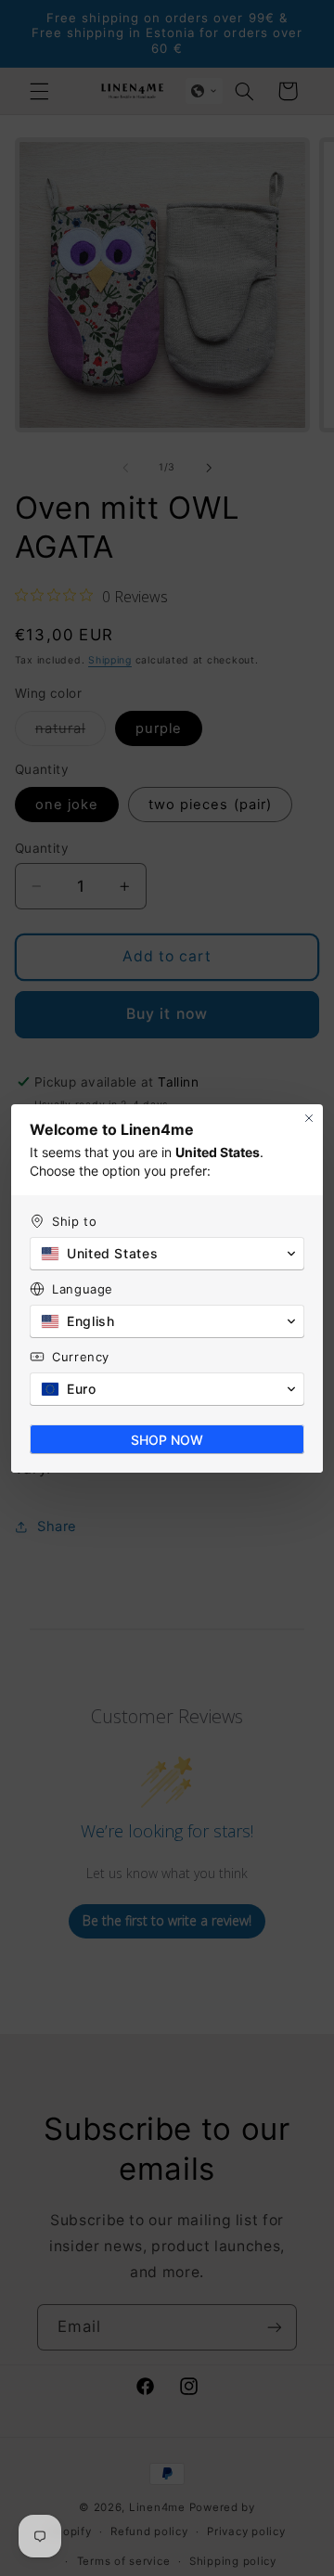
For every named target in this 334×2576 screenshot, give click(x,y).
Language (83, 1289)
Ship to (74, 1221)
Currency (81, 1357)
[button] (167, 1254)
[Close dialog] (309, 1118)
